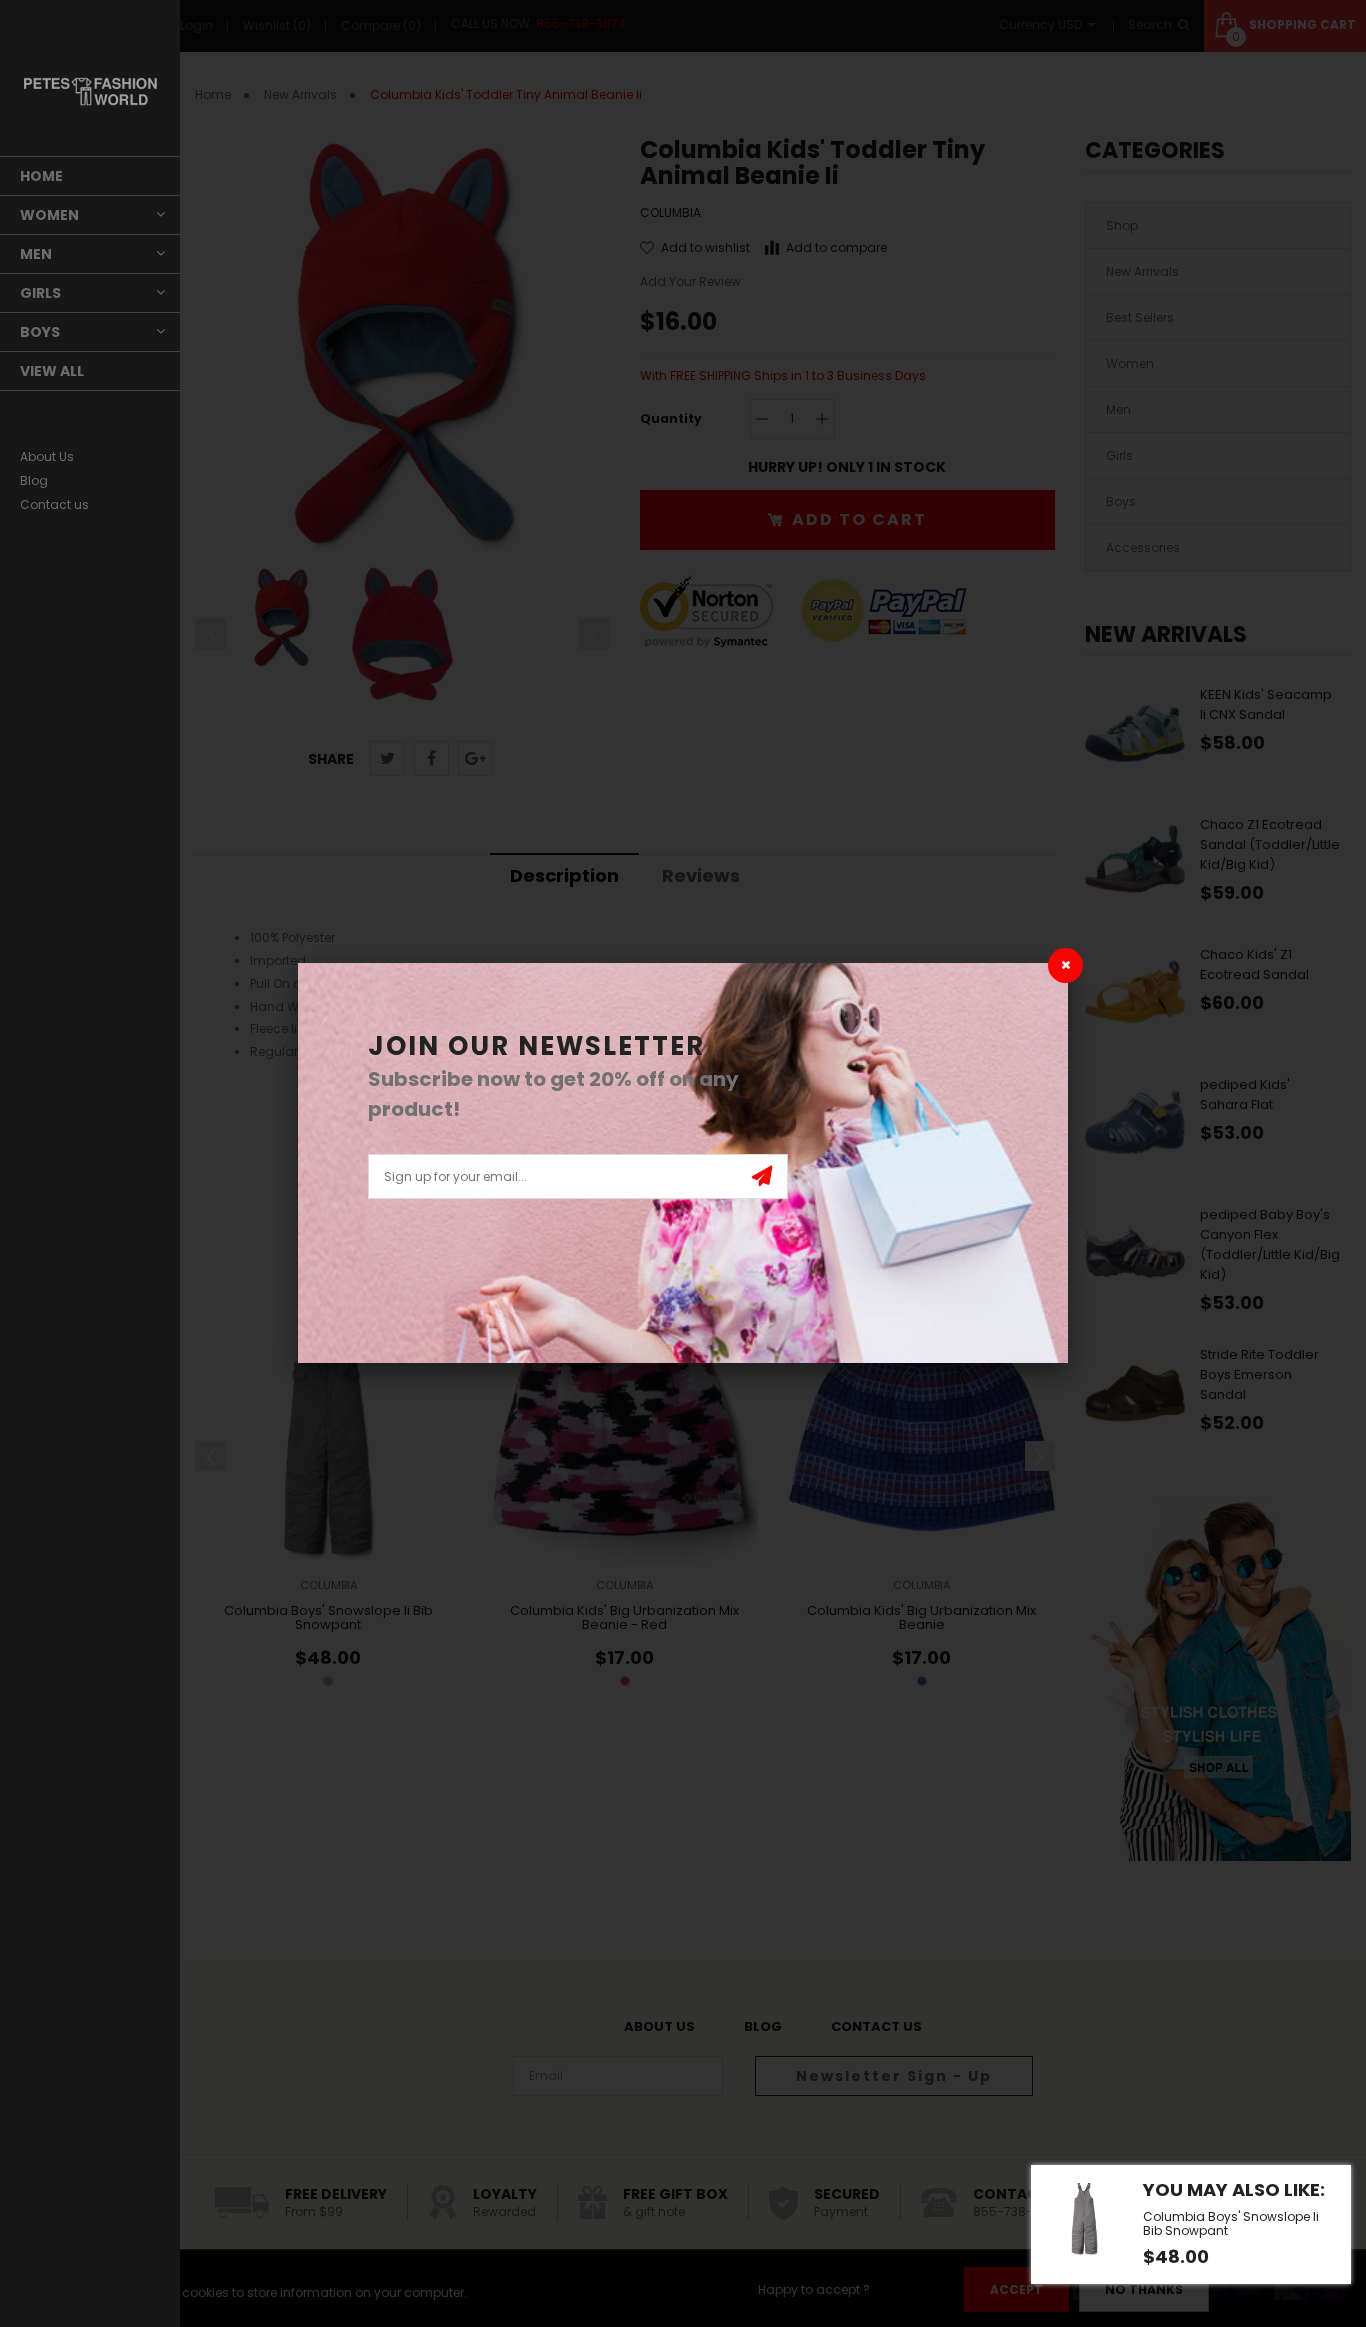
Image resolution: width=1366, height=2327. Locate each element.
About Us (47, 456)
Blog (34, 480)
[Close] (1065, 965)
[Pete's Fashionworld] (90, 91)
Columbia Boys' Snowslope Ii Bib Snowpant (1231, 2223)
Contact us (54, 504)
